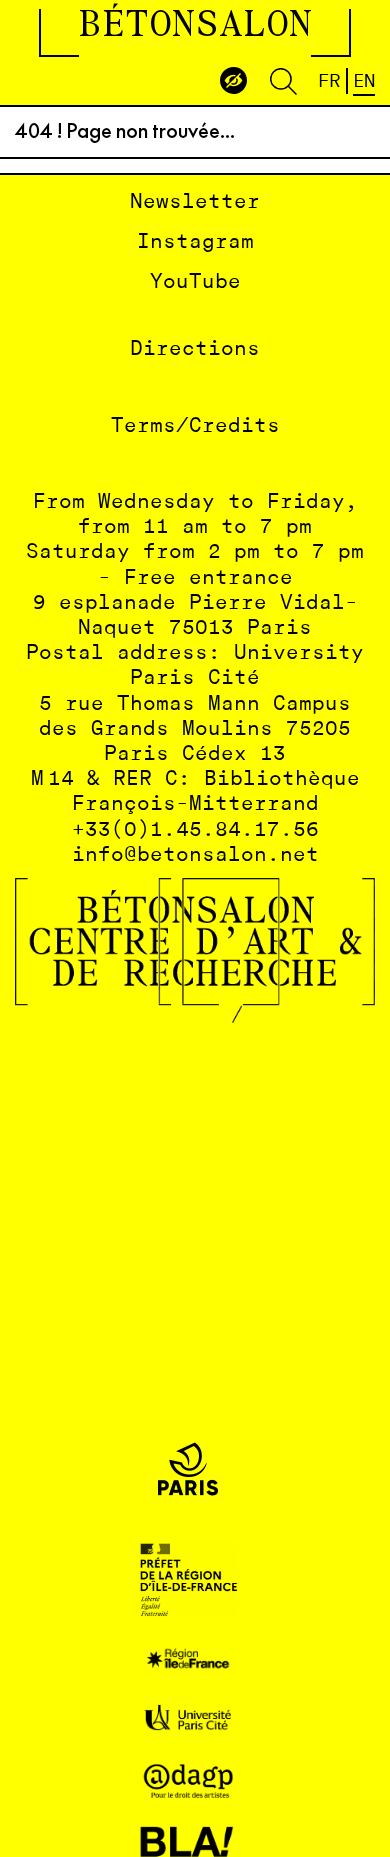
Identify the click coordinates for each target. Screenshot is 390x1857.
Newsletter (195, 202)
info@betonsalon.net (195, 855)
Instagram (195, 242)
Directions (195, 349)
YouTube (195, 282)
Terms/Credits (195, 426)
